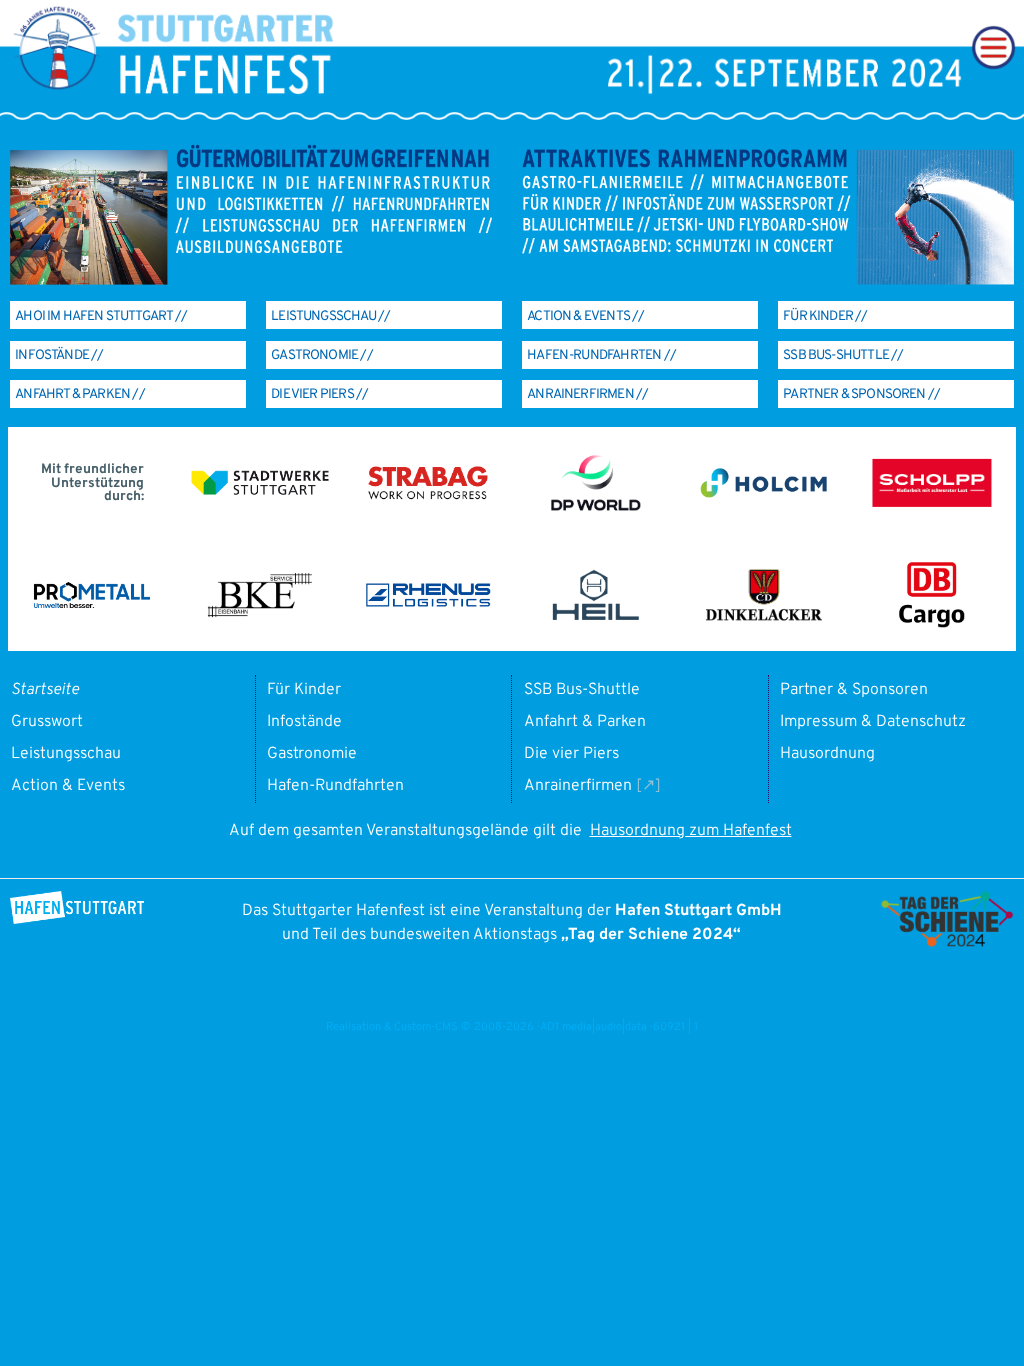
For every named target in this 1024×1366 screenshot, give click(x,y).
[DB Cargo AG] (931, 625)
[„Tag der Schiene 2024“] (947, 943)
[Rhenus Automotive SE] (428, 603)
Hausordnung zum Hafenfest (691, 831)
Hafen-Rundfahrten (335, 786)
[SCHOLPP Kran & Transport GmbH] (931, 504)
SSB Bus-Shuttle (582, 690)
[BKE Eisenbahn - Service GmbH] (260, 614)
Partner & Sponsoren (854, 690)
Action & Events (68, 786)
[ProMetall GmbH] (92, 605)
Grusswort (47, 722)
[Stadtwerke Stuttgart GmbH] (260, 492)
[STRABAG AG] (427, 496)
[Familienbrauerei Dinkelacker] (764, 617)
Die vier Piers (571, 754)
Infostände (304, 722)
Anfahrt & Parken (585, 722)
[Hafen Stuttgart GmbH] (77, 920)
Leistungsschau (66, 754)
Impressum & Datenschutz (873, 722)
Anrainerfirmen (578, 786)
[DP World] (595, 507)
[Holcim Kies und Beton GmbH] (764, 495)
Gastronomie (312, 754)
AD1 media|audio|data (593, 1027)
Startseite (45, 690)
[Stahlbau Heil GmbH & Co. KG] (596, 617)
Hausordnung (827, 754)
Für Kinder (304, 690)
